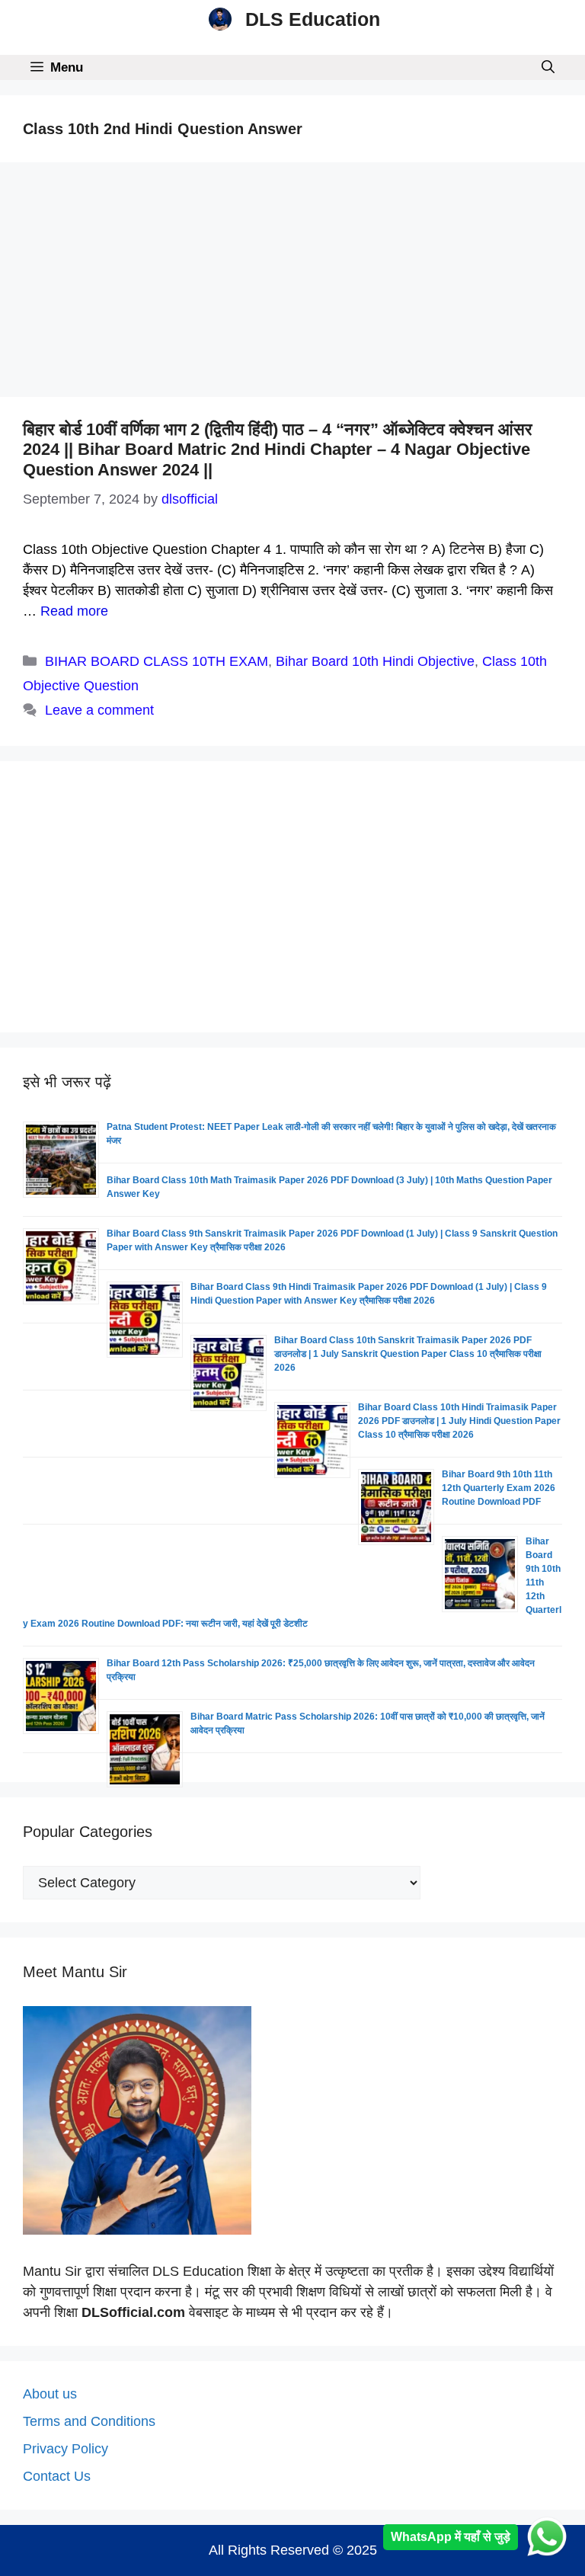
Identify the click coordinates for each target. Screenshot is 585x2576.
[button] (548, 67)
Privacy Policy (66, 2449)
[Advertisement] (292, 284)
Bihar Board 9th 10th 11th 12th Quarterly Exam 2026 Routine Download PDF (499, 1488)
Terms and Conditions (89, 2421)
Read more (74, 611)
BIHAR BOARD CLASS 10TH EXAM (157, 661)
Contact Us (57, 2476)
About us (50, 2394)
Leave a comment (99, 710)
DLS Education (313, 19)
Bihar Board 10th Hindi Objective (375, 661)
